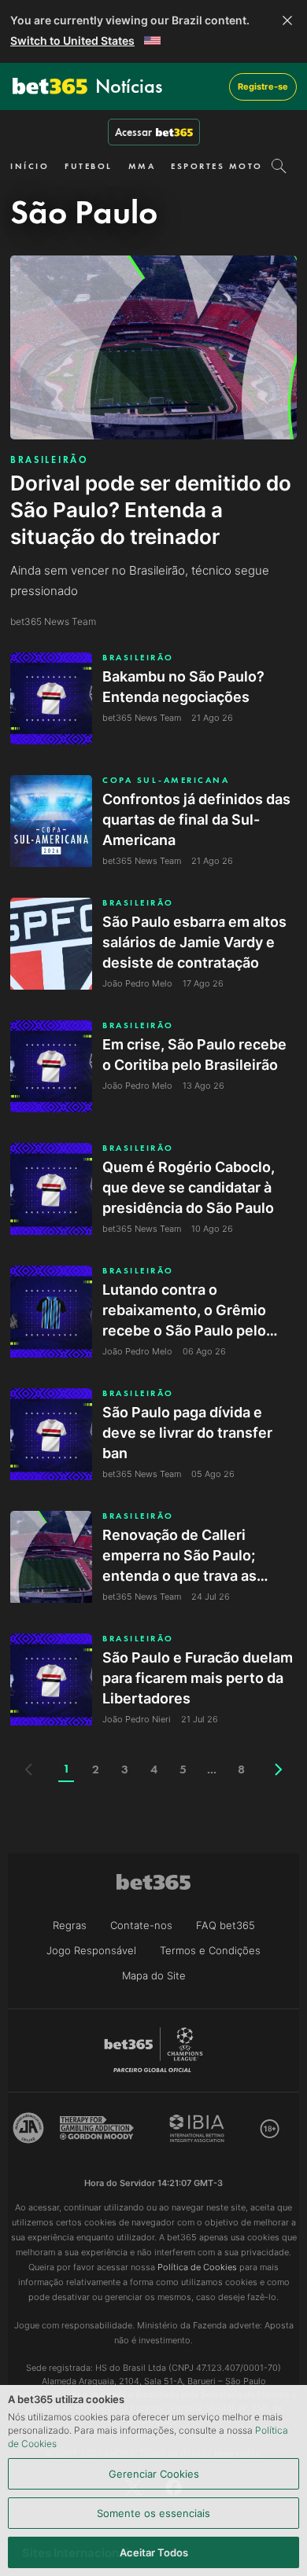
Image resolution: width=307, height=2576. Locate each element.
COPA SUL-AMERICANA (166, 780)
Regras (70, 1925)
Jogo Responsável (91, 1950)
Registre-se (263, 86)
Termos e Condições (210, 1950)
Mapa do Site (154, 1975)
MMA (142, 166)
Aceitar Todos (154, 2552)
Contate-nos (141, 1925)
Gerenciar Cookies (154, 2474)
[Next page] (279, 1769)
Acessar (133, 132)
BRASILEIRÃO (50, 460)
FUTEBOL (89, 166)
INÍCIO (30, 166)
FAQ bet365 (226, 1925)
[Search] (279, 166)
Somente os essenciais (153, 2513)
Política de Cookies (197, 2267)
